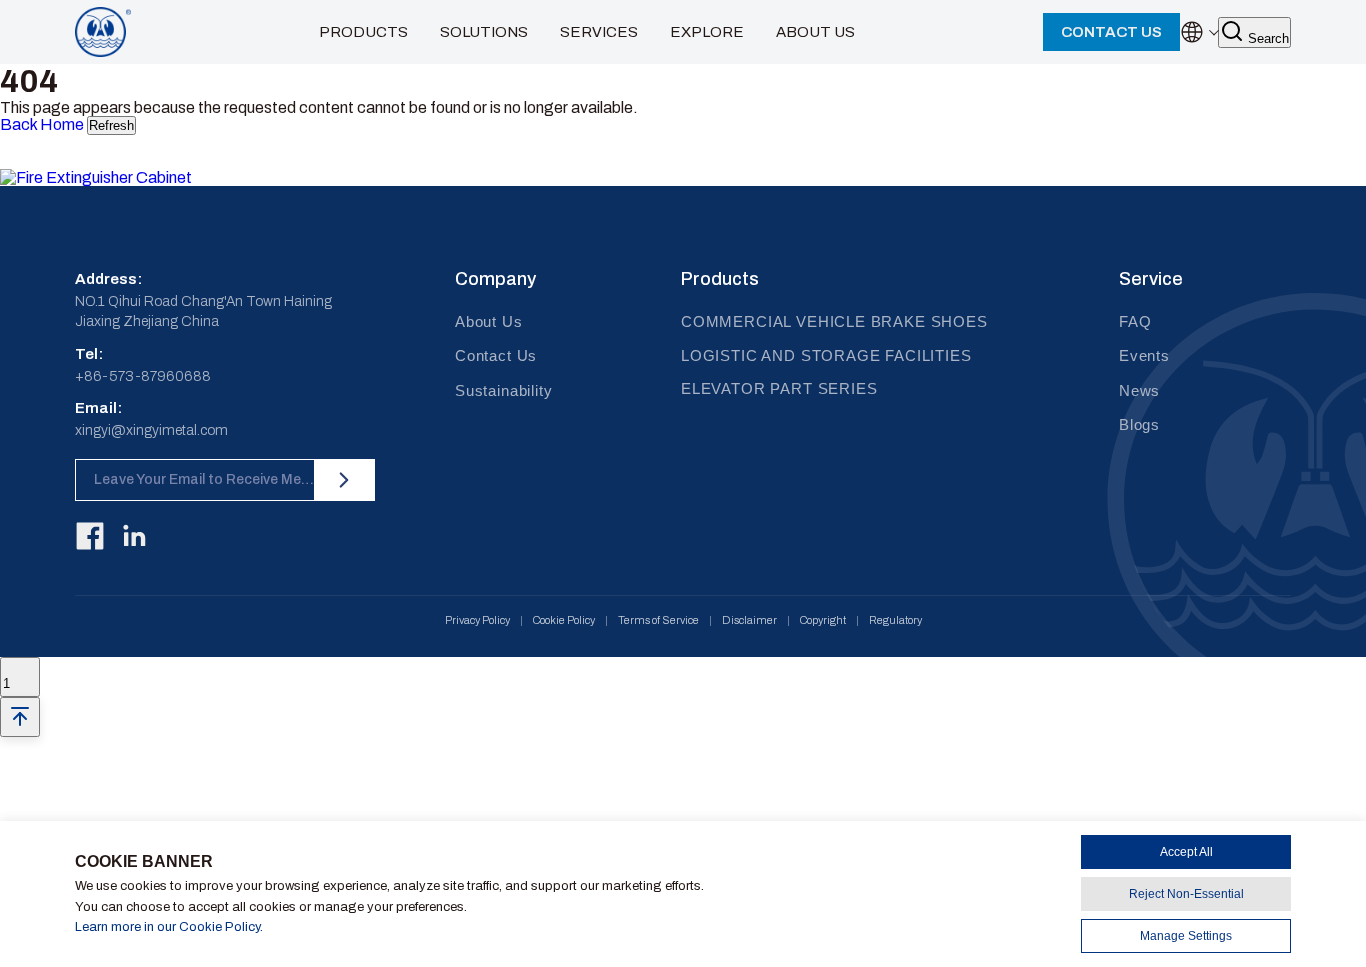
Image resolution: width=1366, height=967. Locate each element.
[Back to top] (20, 717)
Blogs (1139, 424)
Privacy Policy (477, 620)
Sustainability (504, 390)
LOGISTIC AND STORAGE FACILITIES (826, 355)
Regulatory (895, 620)
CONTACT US (1111, 32)
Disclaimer (749, 620)
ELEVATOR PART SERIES (779, 388)
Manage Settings (1186, 936)
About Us (489, 321)
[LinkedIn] (134, 536)
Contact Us (496, 355)
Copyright (823, 620)
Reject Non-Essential (1186, 894)
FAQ (1135, 321)
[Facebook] (90, 536)
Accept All (1186, 852)
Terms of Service (658, 620)
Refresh (111, 125)
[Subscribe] (344, 480)
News (1139, 390)
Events (1144, 355)
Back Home (42, 124)
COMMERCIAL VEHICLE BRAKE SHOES (834, 321)
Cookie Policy (564, 620)
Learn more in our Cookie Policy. (169, 927)
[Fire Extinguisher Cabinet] (121, 177)
